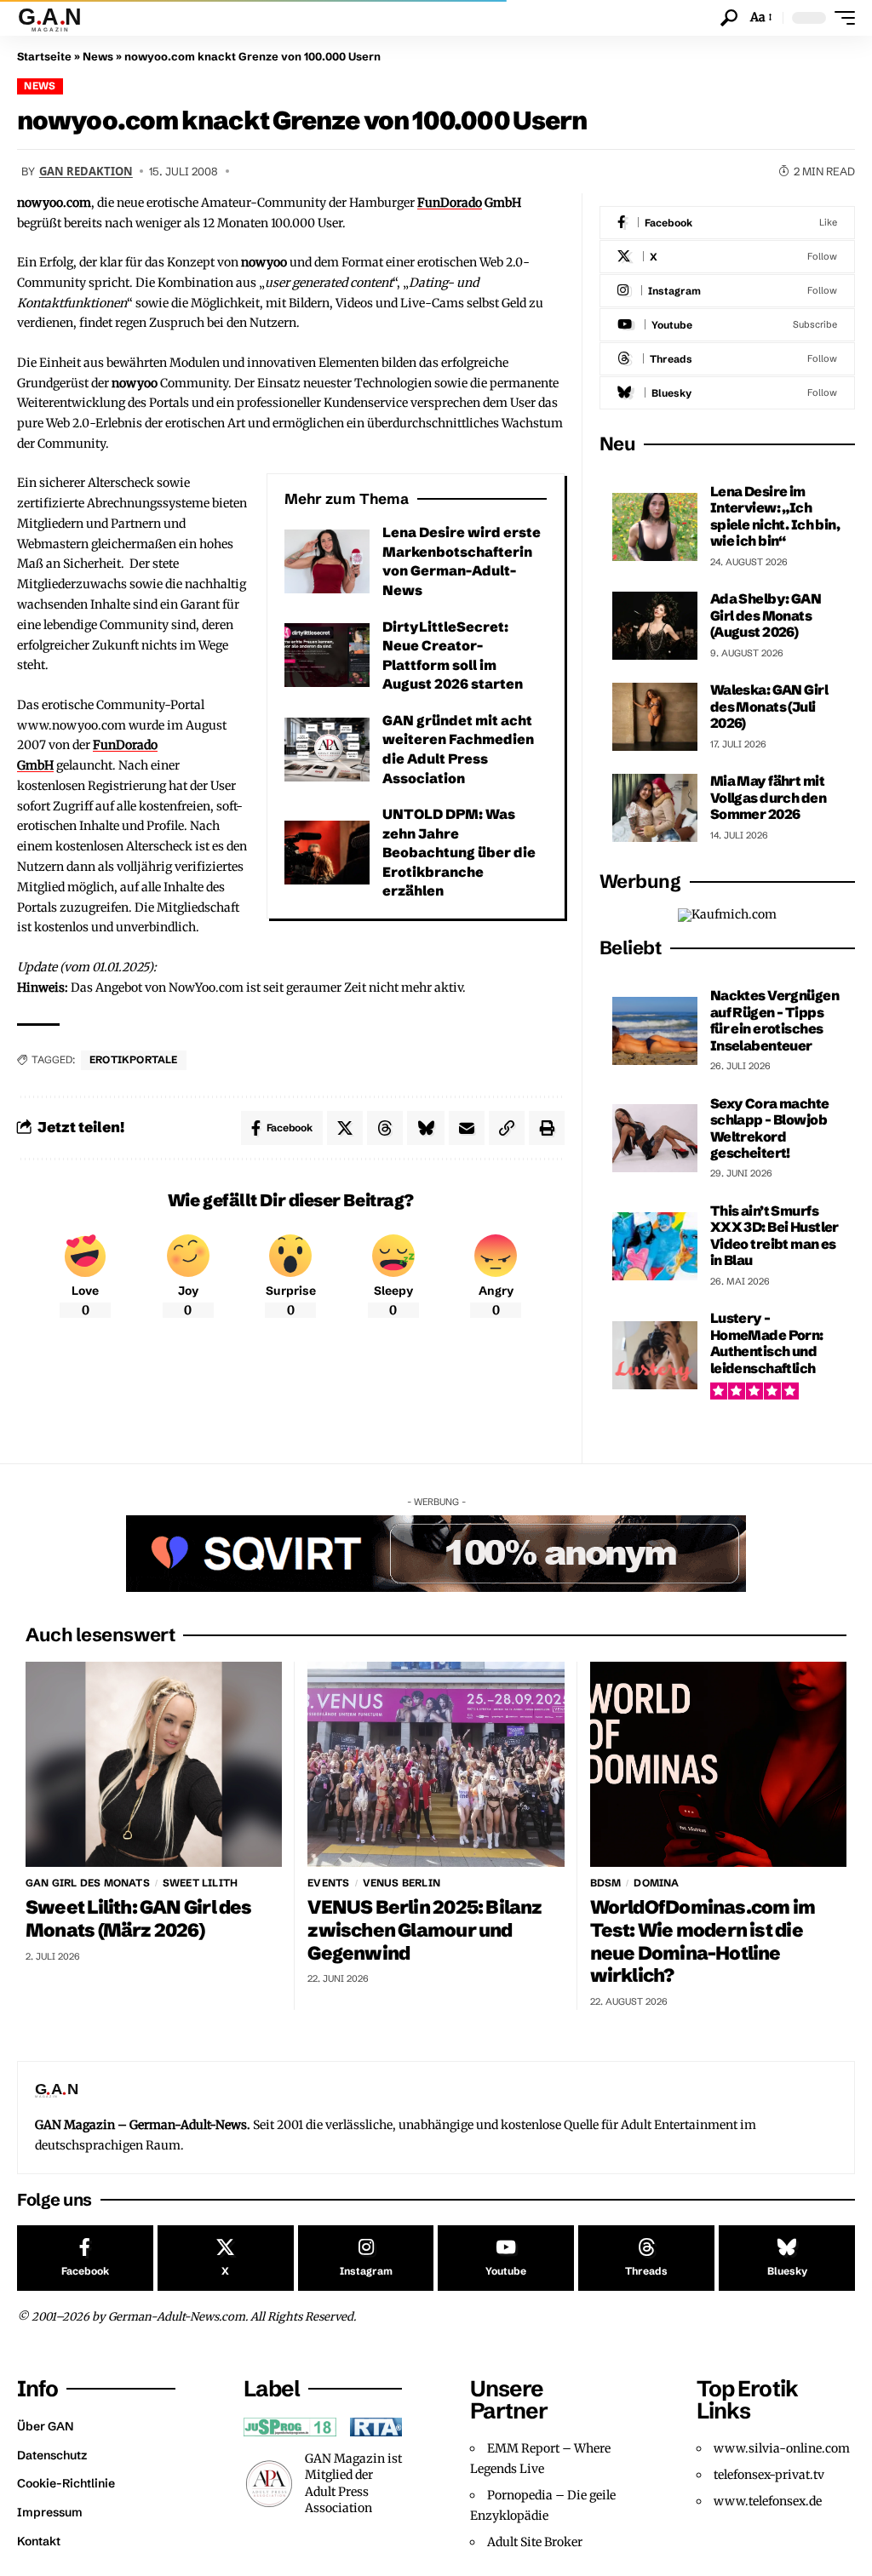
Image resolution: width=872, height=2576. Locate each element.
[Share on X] (345, 1128)
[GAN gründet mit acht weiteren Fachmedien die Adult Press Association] (327, 750)
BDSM (606, 1883)
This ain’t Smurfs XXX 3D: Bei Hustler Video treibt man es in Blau (774, 1235)
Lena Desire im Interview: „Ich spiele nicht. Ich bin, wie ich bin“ (775, 516)
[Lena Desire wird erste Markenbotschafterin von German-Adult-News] (327, 561)
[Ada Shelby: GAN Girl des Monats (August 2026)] (655, 626)
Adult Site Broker (535, 2542)
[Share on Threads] (385, 1128)
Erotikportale (134, 1059)
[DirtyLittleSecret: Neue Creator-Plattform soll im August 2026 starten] (327, 655)
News (98, 56)
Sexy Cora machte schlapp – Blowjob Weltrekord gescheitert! (770, 1128)
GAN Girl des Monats (88, 1883)
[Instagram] (727, 291)
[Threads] (727, 359)
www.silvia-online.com (782, 2448)
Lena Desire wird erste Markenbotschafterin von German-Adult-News (462, 561)
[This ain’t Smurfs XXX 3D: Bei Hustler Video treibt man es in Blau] (655, 1246)
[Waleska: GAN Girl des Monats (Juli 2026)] (655, 717)
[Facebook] (727, 223)
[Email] (467, 1128)
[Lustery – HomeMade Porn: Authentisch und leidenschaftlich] (655, 1355)
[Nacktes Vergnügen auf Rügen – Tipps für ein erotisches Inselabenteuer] (655, 1031)
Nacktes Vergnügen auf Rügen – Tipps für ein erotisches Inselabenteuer (774, 1020)
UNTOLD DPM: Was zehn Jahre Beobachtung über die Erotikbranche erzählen (459, 852)
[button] (729, 18)
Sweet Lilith (200, 1883)
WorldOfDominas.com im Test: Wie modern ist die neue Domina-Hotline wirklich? (703, 1941)
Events (328, 1883)
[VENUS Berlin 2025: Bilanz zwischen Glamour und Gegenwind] (436, 1764)
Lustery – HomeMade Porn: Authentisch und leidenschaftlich (767, 1342)
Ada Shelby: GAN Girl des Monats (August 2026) (766, 615)
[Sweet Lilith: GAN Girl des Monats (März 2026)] (154, 1764)
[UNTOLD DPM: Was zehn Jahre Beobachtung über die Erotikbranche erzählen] (327, 853)
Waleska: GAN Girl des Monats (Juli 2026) (769, 706)
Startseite (44, 56)
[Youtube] (727, 325)
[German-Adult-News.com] (57, 18)
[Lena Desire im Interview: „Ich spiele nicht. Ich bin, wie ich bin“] (655, 527)
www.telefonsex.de (768, 2501)
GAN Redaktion (86, 171)
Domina (656, 1883)
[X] (727, 257)
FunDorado (450, 203)
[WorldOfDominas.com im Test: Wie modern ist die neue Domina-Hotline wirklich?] (718, 1764)
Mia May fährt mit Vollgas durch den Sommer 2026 (768, 797)
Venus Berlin (402, 1883)
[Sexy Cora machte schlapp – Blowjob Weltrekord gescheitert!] (655, 1138)
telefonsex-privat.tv (769, 2475)
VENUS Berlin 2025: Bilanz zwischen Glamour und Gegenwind (425, 1930)
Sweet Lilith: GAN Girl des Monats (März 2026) (139, 1919)
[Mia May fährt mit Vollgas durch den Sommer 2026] (655, 808)
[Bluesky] (727, 393)
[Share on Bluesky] (426, 1128)
